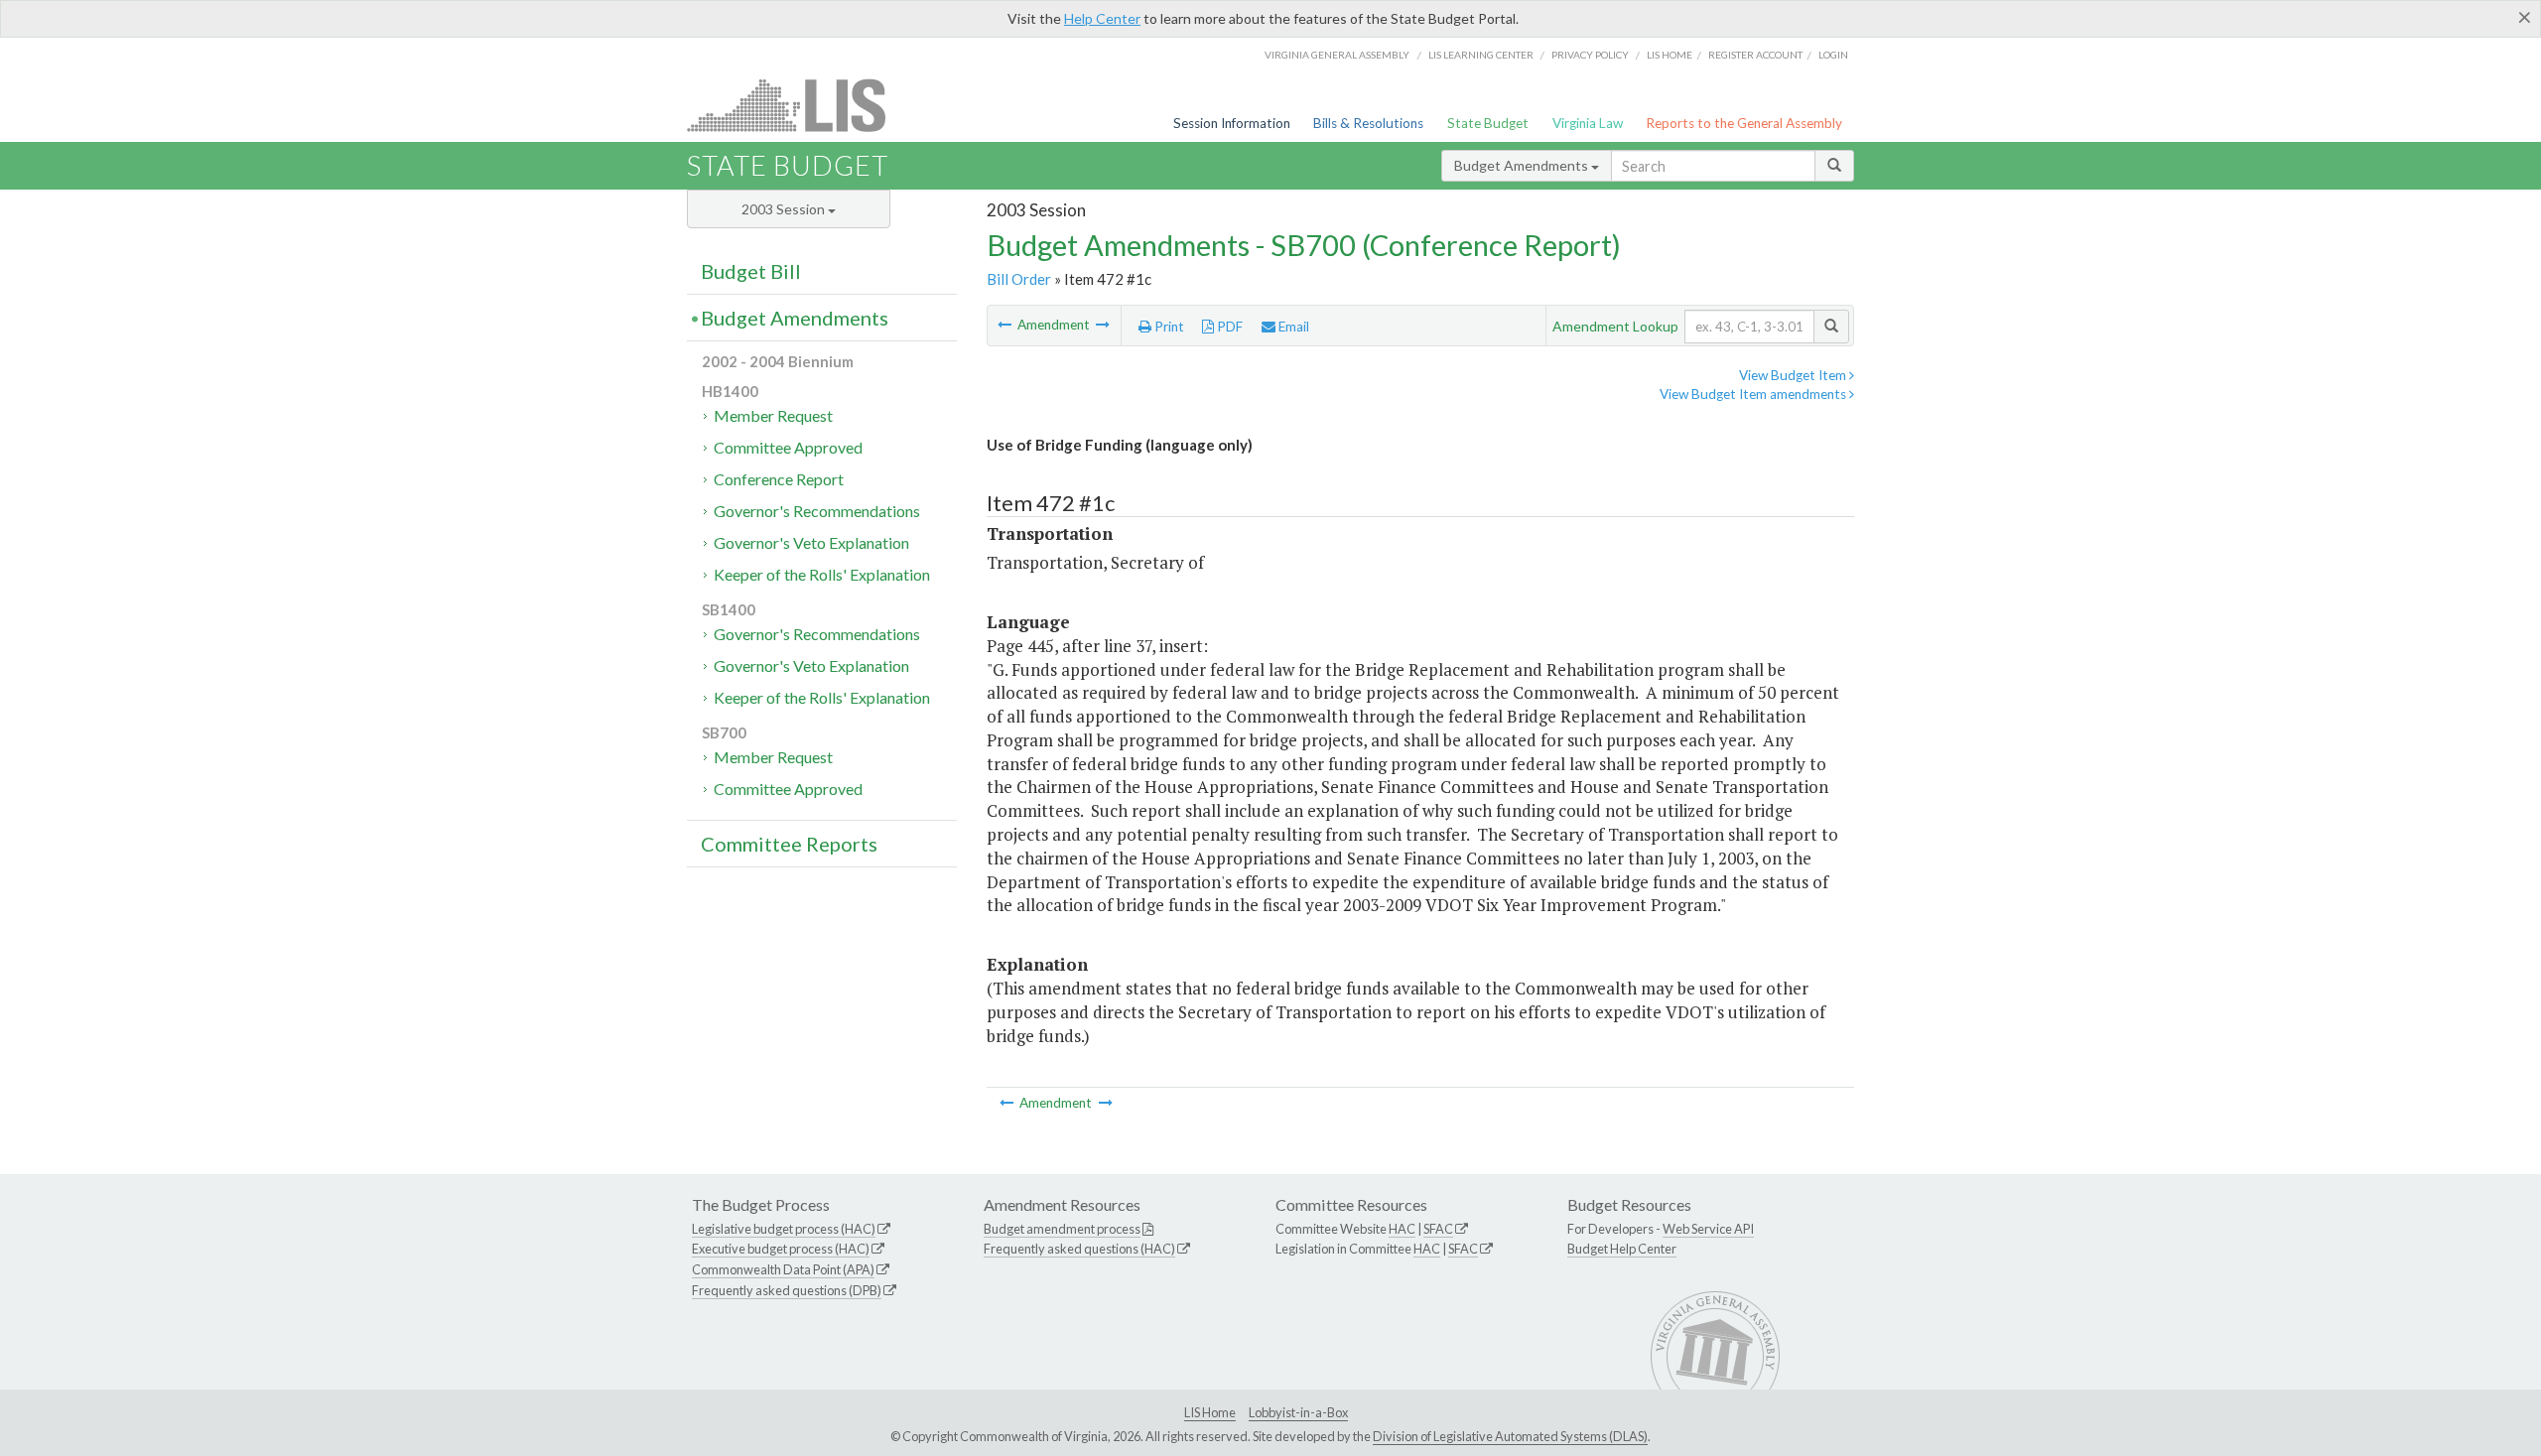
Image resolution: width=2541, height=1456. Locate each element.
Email (1292, 327)
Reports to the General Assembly (1744, 123)
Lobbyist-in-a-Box (1298, 1412)
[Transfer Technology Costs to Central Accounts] (1006, 325)
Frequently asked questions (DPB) (787, 1290)
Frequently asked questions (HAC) (1079, 1249)
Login (1833, 55)
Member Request (773, 415)
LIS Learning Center (1481, 55)
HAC (1402, 1229)
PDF (1228, 327)
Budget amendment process (1062, 1229)
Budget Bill (751, 271)
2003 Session (785, 209)
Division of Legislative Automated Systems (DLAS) (1510, 1436)
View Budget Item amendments (1754, 394)
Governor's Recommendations (817, 511)
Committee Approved (788, 447)
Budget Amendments (1523, 165)
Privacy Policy (1590, 55)
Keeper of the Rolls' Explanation (822, 574)
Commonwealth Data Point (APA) (783, 1269)
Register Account (1755, 55)
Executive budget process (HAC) (781, 1249)
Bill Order (1019, 279)
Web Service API (1708, 1229)
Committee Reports (789, 844)
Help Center (1102, 18)
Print (1168, 327)
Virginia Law (1588, 123)
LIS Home (1210, 1412)
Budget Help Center (1622, 1249)
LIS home (1670, 55)
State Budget (1488, 123)
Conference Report (779, 479)
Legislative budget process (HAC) (784, 1229)
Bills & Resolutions (1368, 123)
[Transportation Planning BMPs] (1103, 325)
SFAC (1438, 1229)
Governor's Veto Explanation (811, 542)
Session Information (1232, 123)
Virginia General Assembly (1337, 55)
